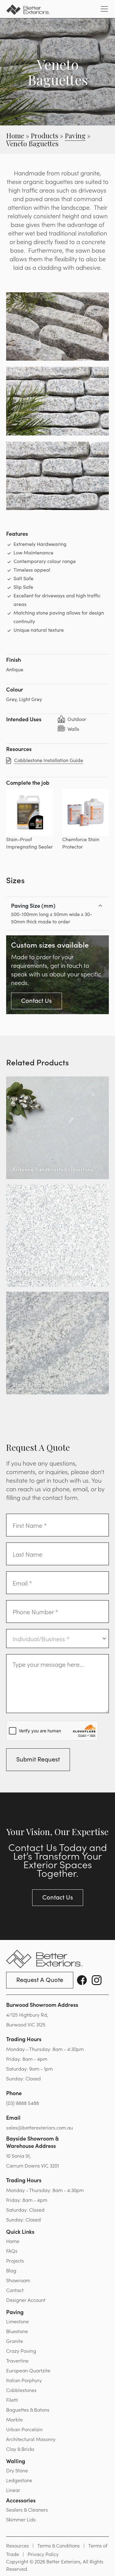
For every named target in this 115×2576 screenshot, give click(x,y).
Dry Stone (17, 2470)
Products (44, 136)
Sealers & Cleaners (27, 2509)
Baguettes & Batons (28, 2409)
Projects (15, 2260)
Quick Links (20, 2231)
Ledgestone (19, 2480)
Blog (11, 2270)
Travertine (17, 2360)
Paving (75, 136)
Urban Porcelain (24, 2429)
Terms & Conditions (59, 2545)
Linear (13, 2490)
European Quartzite (28, 2370)
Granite (15, 2341)
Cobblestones (21, 2390)
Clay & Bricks (20, 2449)
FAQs (12, 2251)
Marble (14, 2419)
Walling (16, 2461)
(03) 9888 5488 (23, 2103)
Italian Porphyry (24, 2380)
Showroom (18, 2280)
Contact (15, 2290)
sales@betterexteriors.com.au (40, 2127)
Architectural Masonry (31, 2439)
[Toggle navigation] (104, 9)
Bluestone (17, 2331)
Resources (17, 2545)
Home (15, 136)
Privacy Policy (43, 2554)
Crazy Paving (21, 2351)
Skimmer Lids (21, 2519)
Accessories (21, 2500)
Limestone (17, 2321)
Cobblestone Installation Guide (49, 760)
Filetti (12, 2400)
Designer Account (26, 2300)
